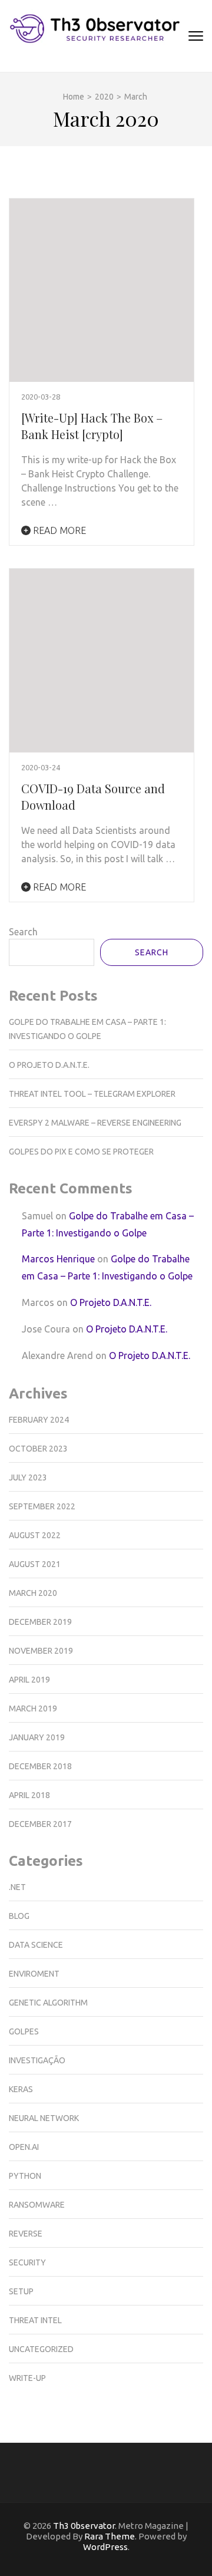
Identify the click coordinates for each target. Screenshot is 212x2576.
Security (27, 2262)
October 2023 (38, 1449)
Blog (19, 1916)
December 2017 (40, 1824)
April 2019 (29, 1680)
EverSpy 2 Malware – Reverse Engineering (95, 1123)
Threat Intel (35, 2320)
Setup (21, 2291)
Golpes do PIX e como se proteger (81, 1152)
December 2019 (40, 1622)
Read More (58, 530)
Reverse (26, 2234)
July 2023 (28, 1477)
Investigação (37, 2060)
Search (23, 932)
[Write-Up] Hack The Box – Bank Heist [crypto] (92, 426)
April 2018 (29, 1795)
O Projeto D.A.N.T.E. (49, 1065)
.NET (17, 1887)
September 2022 (42, 1506)
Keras (21, 2089)
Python (25, 2176)
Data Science (36, 1945)
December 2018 (40, 1766)
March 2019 (33, 1708)
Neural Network (44, 2118)
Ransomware (37, 2205)
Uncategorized (41, 2349)
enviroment (34, 1974)
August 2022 (35, 1535)
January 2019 (37, 1737)
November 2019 (41, 1651)
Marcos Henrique (58, 1259)
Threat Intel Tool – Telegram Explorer (92, 1094)
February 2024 (39, 1420)
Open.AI (24, 2147)
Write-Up (27, 2378)
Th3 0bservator (84, 2526)
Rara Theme (110, 2536)
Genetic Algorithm (48, 2003)
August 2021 (35, 1564)
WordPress (105, 2547)
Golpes (24, 2031)
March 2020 (33, 1593)
